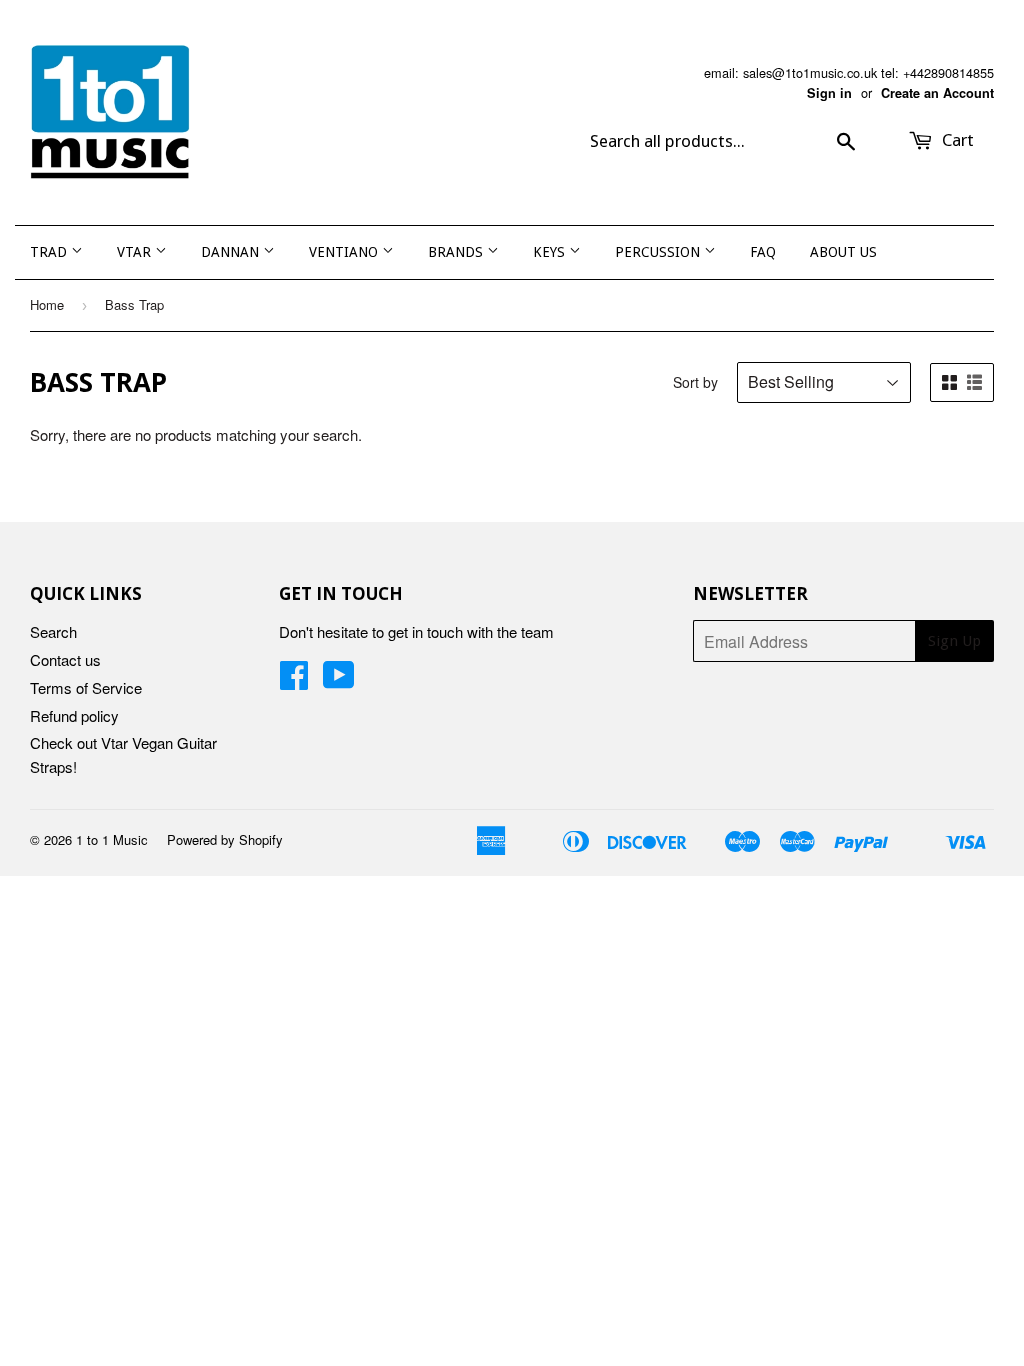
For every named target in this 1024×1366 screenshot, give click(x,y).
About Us (843, 252)
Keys (551, 252)
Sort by (695, 382)
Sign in (829, 93)
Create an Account (937, 93)
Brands (457, 252)
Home (47, 304)
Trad (50, 252)
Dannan (232, 252)
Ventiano (345, 252)
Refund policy (74, 715)
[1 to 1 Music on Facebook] (294, 680)
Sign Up (954, 641)
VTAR (136, 252)
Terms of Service (86, 687)
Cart (956, 140)
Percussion (659, 252)
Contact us (65, 659)
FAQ (763, 252)
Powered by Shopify (225, 839)
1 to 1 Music (112, 839)
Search (53, 631)
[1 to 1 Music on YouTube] (339, 680)
